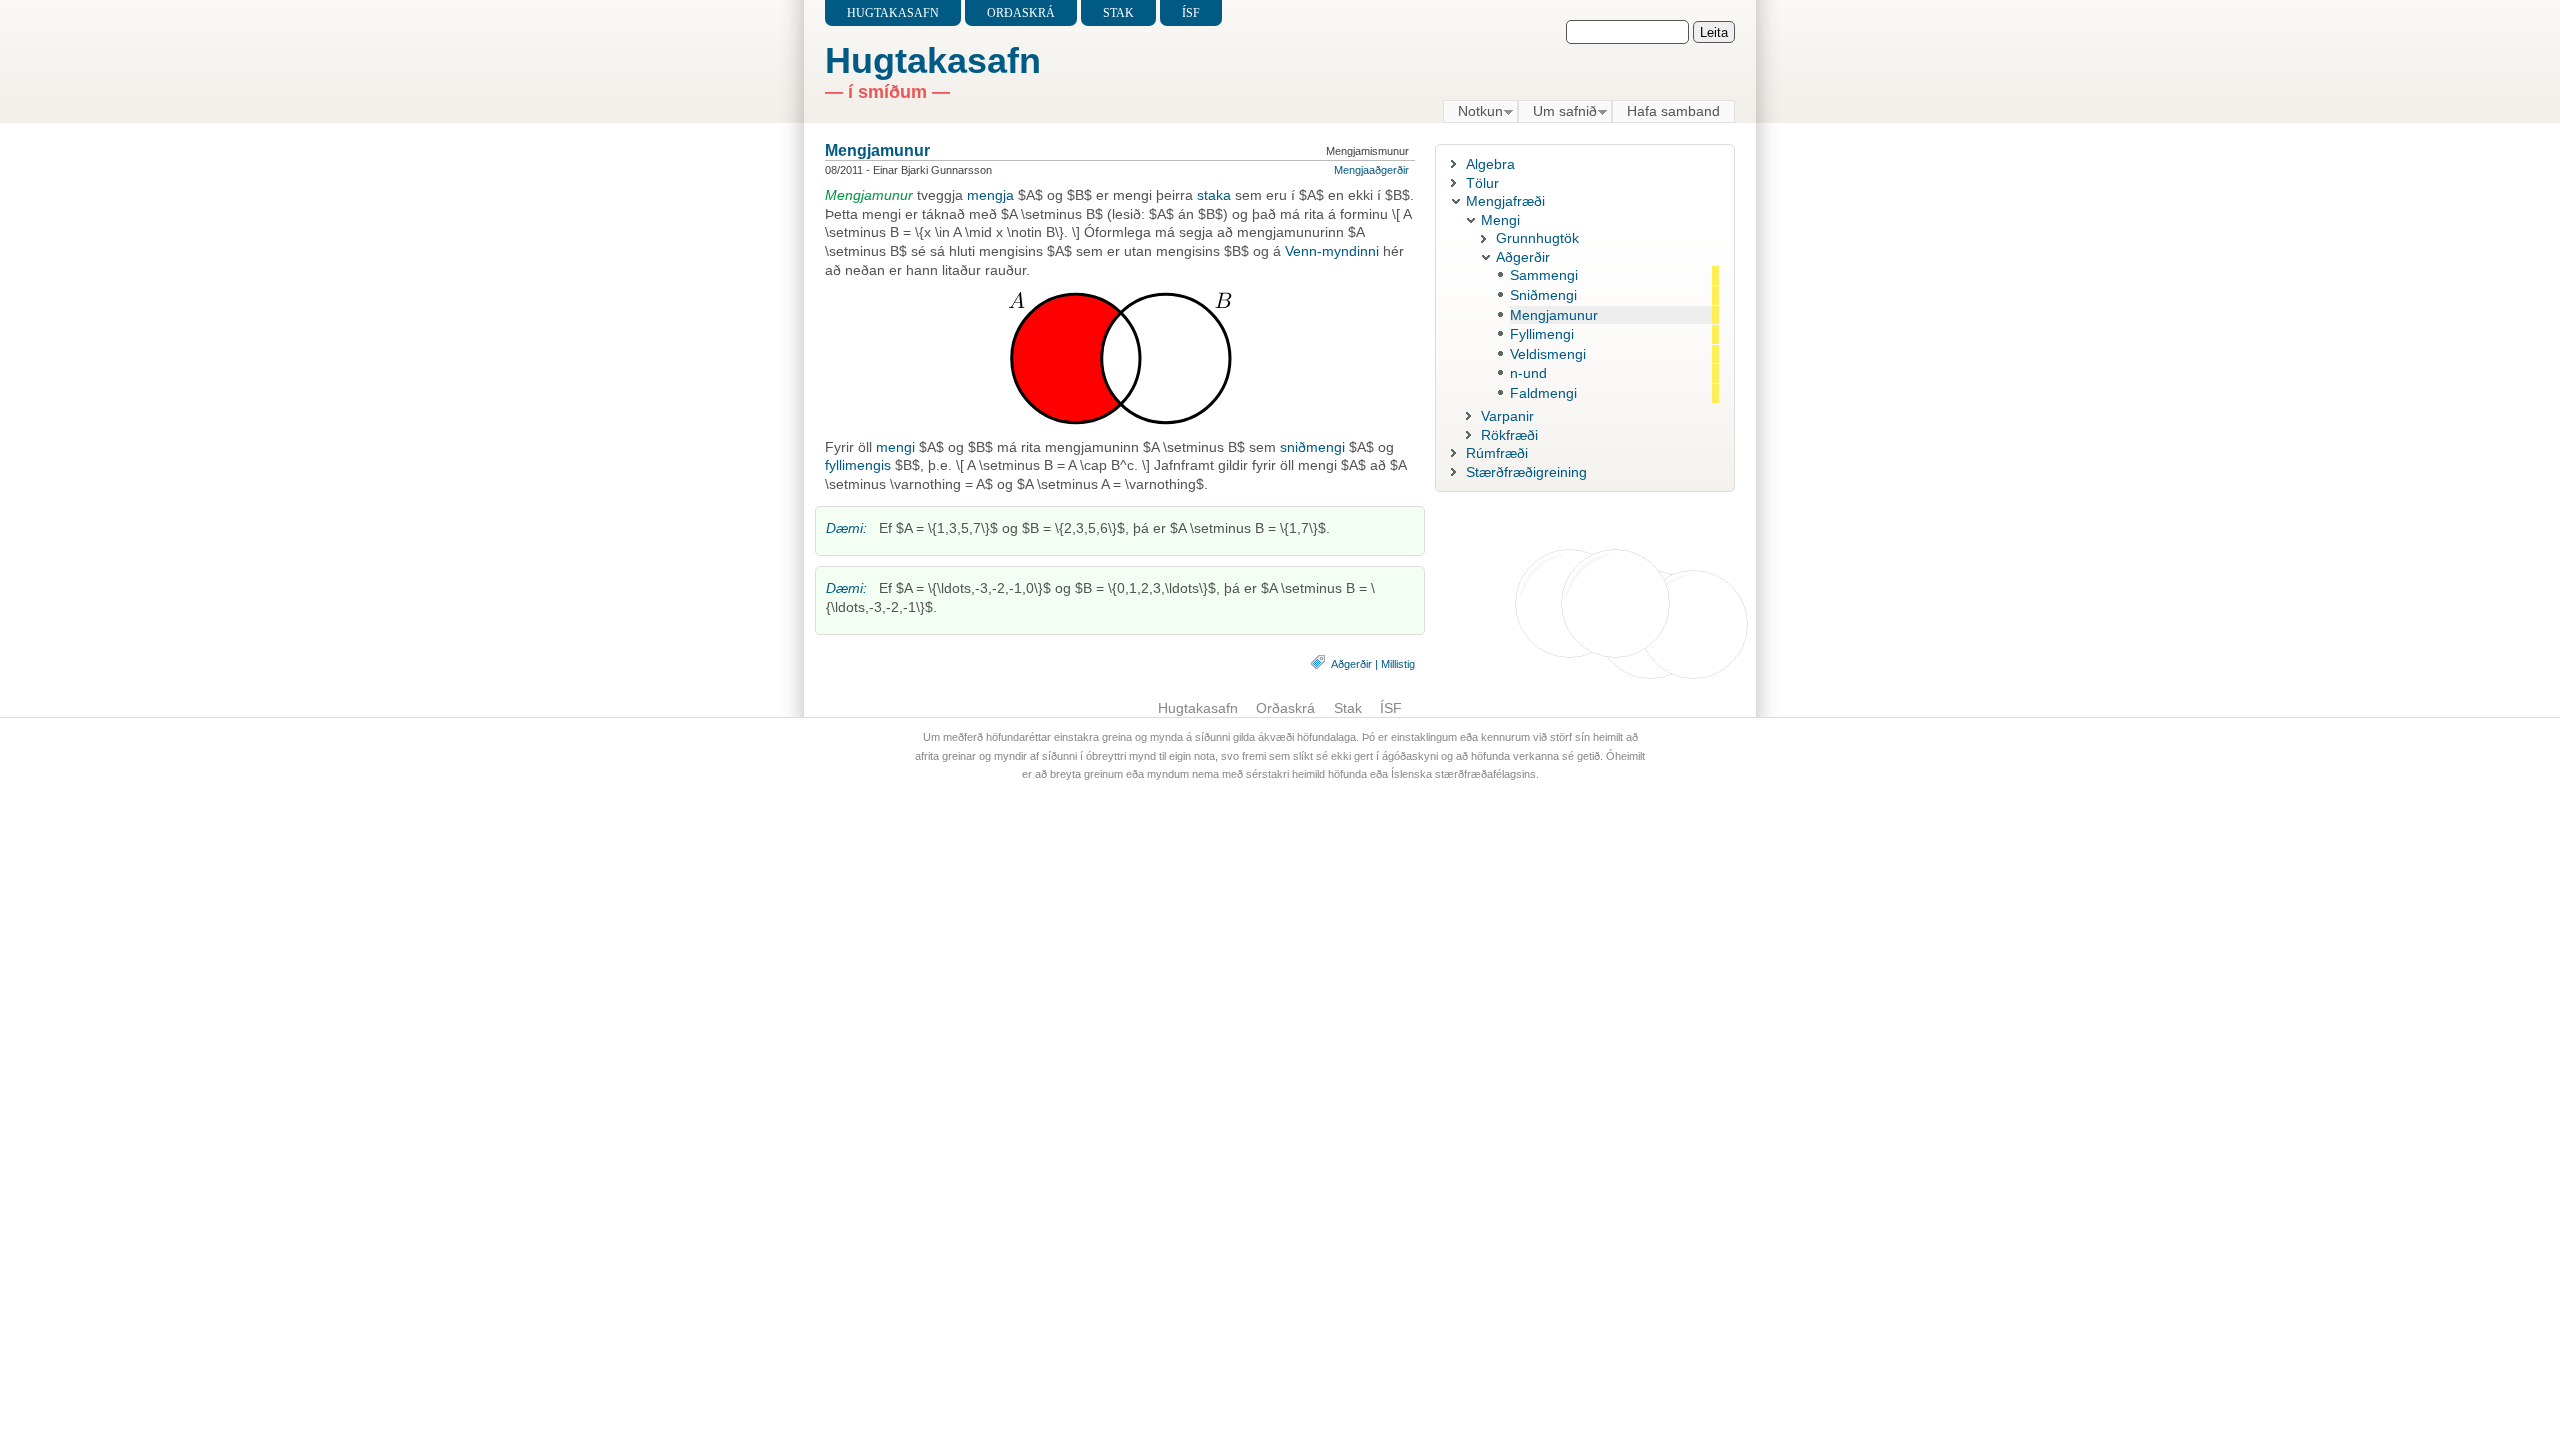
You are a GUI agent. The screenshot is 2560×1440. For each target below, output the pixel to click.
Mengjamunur (877, 150)
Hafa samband (1673, 111)
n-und (1528, 373)
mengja (990, 195)
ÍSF (1191, 13)
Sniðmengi (1543, 295)
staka (1214, 195)
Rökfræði (1509, 435)
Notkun (1473, 112)
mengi (895, 447)
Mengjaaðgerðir (1371, 170)
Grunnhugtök (1537, 238)
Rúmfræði (1497, 453)
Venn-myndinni (1332, 251)
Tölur (1482, 183)
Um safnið (1557, 112)
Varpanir (1507, 416)
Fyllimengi (1542, 334)
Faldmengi (1543, 393)
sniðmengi (1312, 447)
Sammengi (1544, 275)
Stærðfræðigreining (1526, 472)
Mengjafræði (1505, 201)
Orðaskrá (1021, 13)
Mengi (1500, 220)
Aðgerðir (1351, 664)
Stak (1118, 13)
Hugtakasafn (893, 13)
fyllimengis (858, 465)
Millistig (1398, 664)
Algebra (1490, 164)
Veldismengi (1548, 354)
